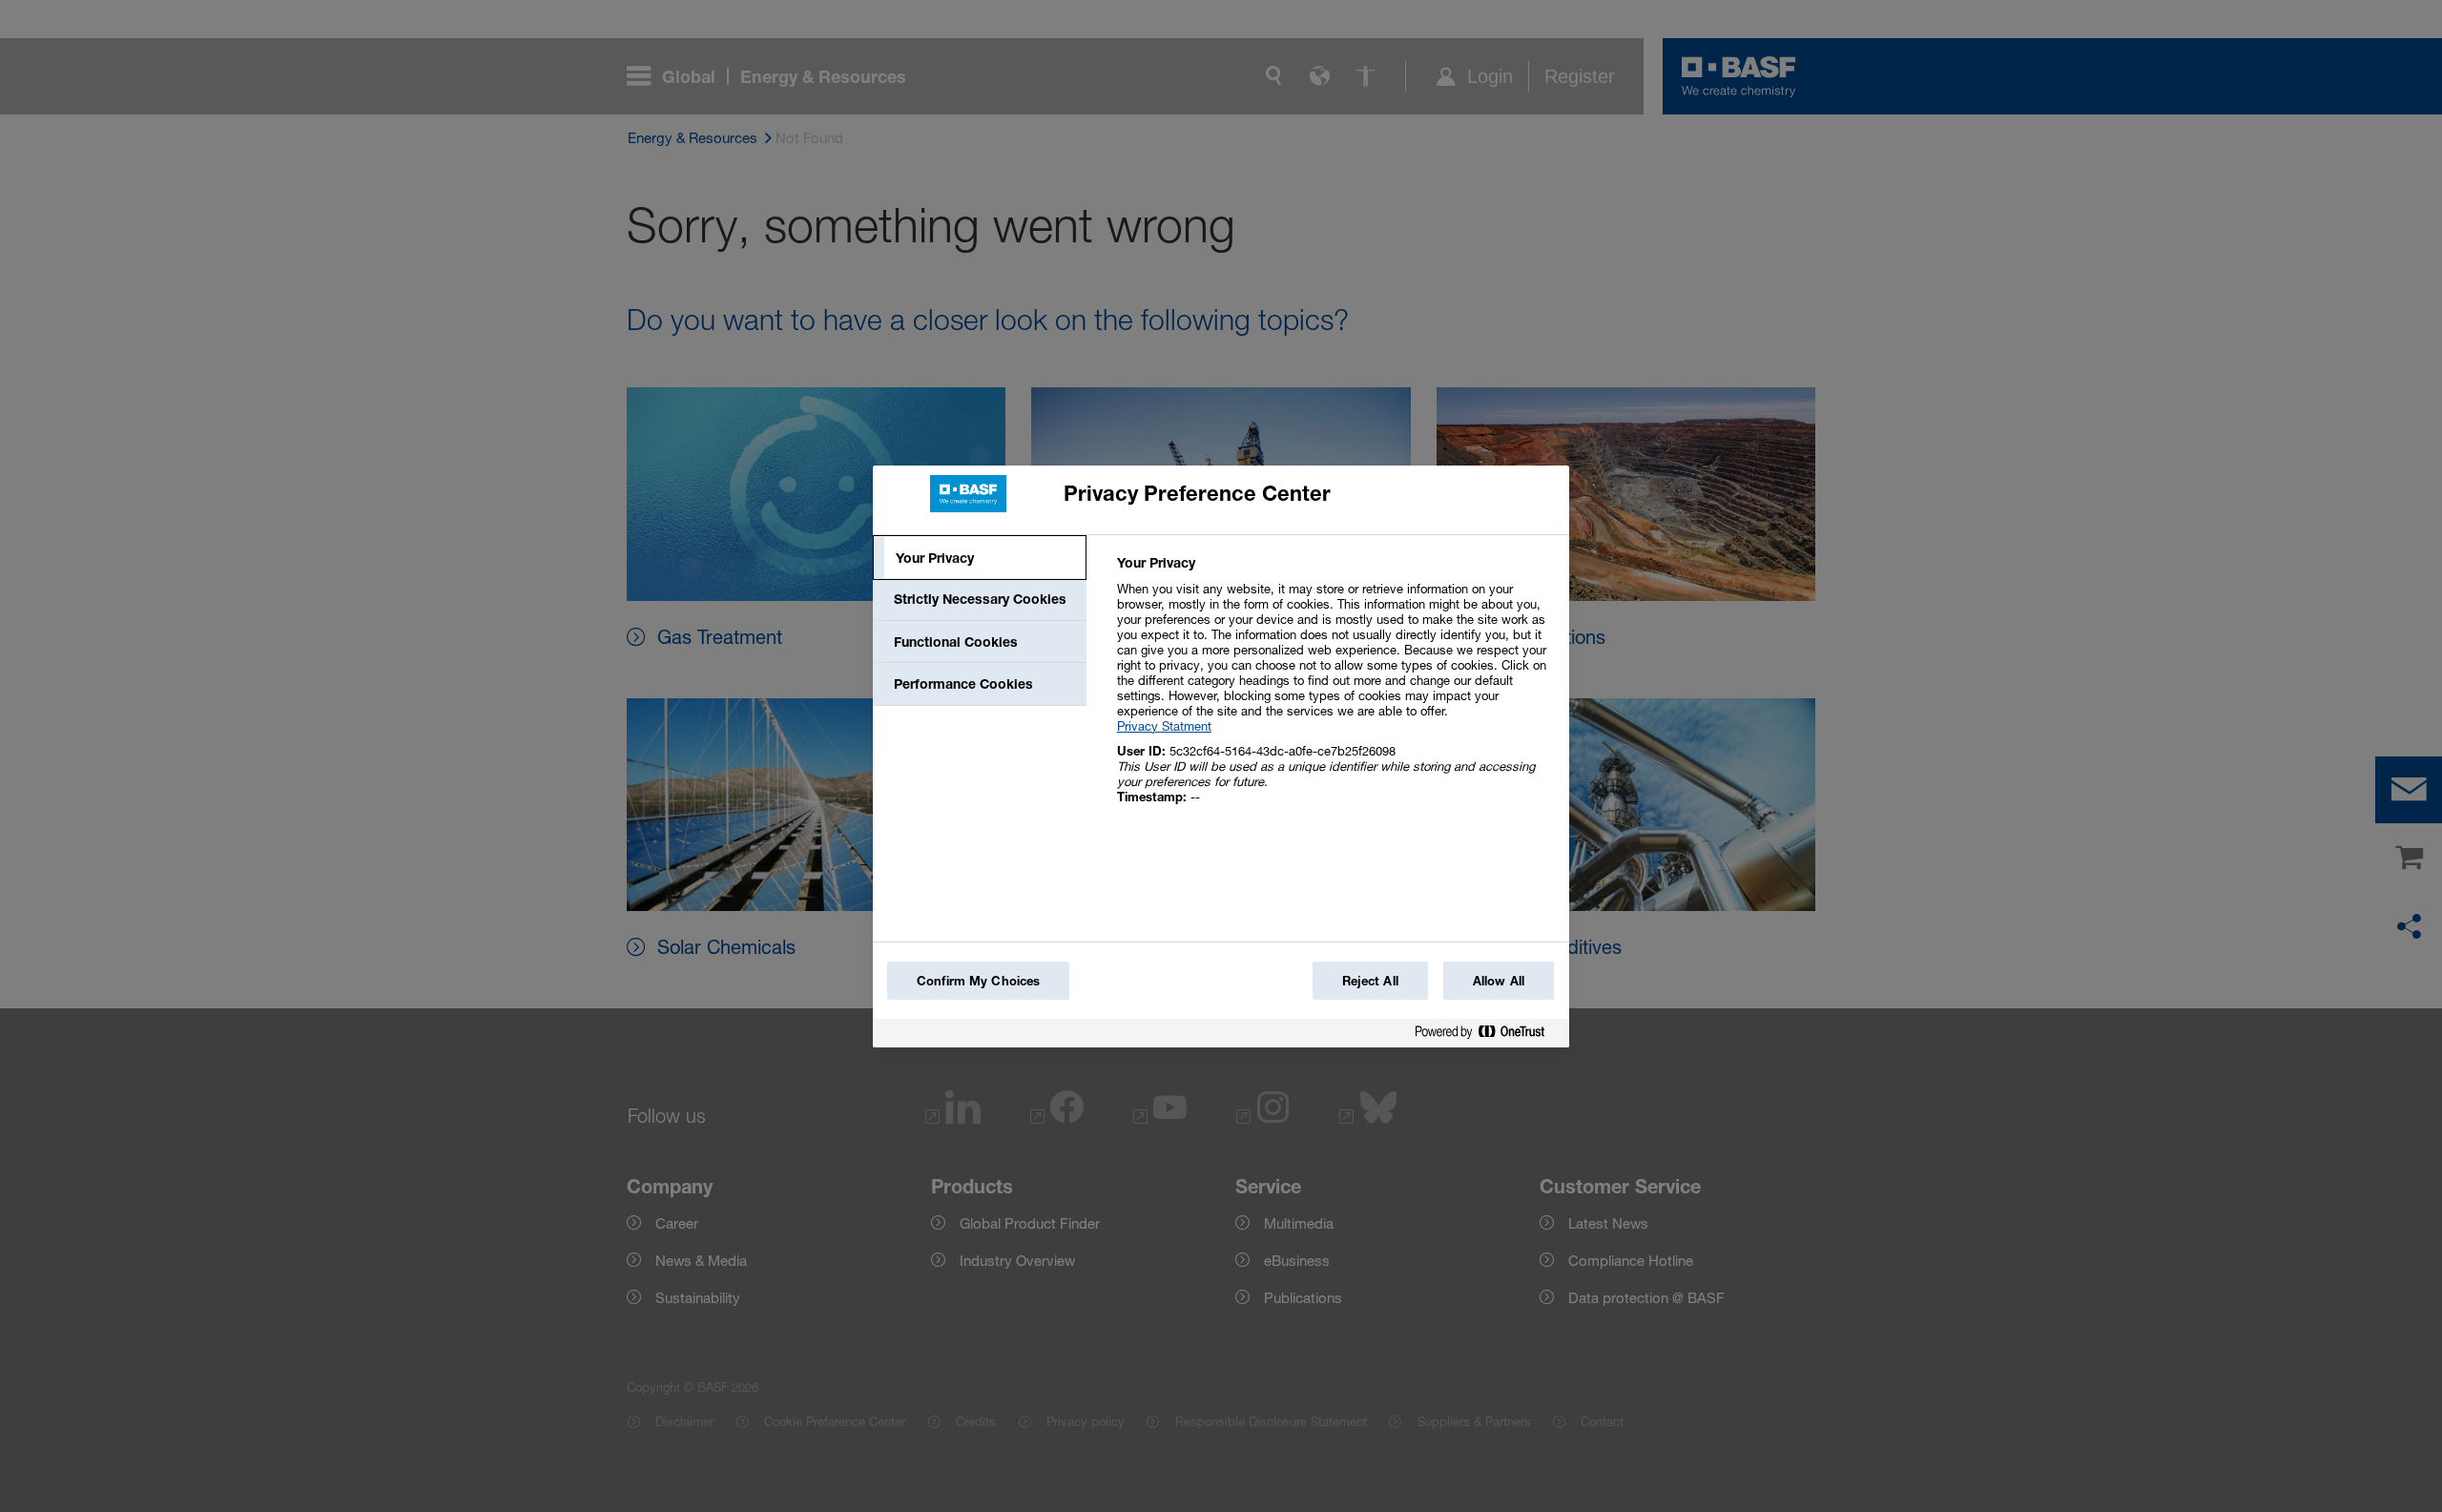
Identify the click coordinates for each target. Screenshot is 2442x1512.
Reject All (1370, 981)
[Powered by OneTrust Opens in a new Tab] (1487, 1036)
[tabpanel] (1335, 690)
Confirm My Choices (978, 981)
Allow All (1499, 981)
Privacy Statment (1164, 726)
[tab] (980, 558)
